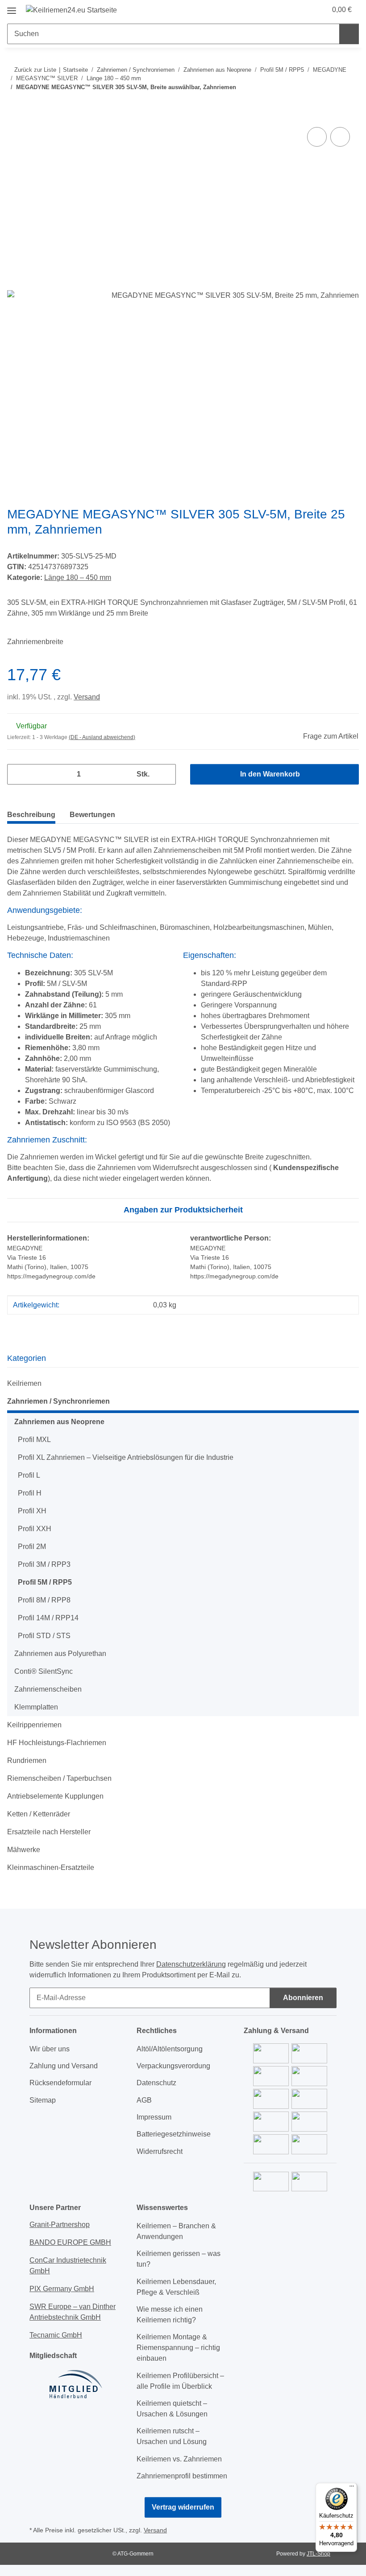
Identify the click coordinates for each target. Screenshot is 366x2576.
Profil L (29, 1475)
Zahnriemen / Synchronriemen (58, 1401)
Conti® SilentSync (44, 1671)
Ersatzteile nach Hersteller (49, 1832)
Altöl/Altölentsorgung (170, 2049)
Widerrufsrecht (160, 2151)
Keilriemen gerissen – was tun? (179, 2259)
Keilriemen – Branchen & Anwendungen (176, 2231)
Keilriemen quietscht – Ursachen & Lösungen (172, 2409)
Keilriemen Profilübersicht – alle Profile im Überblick (180, 2381)
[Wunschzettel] (302, 10)
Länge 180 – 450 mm (78, 577)
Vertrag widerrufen (183, 2507)
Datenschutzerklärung (191, 1964)
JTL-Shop (318, 2554)
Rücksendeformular (60, 2083)
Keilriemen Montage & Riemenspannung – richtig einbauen (178, 2348)
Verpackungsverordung (173, 2066)
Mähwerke (24, 1850)
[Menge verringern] (17, 774)
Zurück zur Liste (35, 70)
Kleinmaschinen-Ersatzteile (51, 1867)
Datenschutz (156, 2083)
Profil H (30, 1493)
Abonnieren (303, 1998)
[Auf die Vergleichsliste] (317, 137)
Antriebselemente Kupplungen (55, 1796)
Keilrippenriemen (34, 1725)
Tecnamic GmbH (56, 2335)
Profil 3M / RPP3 (44, 1564)
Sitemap (43, 2100)
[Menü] (352, 2488)
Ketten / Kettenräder (39, 1814)
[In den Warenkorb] (14, 115)
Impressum (154, 2117)
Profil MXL (34, 1440)
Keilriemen (24, 1383)
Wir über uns (50, 2049)
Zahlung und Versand (64, 2066)
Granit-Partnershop (60, 2225)
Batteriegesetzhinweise (174, 2134)
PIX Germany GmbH (62, 2289)
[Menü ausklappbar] (12, 7)
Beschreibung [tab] (31, 815)
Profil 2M (32, 1547)
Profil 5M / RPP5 (45, 1582)
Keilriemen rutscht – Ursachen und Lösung (172, 2436)
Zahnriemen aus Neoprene (59, 1422)
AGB (144, 2100)
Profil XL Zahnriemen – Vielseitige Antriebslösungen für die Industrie (126, 1457)
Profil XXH (35, 1529)
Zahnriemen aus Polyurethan (60, 1654)
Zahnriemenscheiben (48, 1689)
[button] (284, 10)
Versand (87, 697)
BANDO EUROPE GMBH (70, 2242)
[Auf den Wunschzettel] (340, 137)
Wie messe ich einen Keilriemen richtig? (170, 2315)
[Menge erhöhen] (166, 774)
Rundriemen (27, 1760)
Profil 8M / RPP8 (44, 1600)
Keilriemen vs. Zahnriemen (179, 2459)
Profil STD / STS (44, 1636)
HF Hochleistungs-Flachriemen (57, 1743)
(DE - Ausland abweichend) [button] (102, 737)
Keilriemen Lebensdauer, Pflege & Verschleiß (176, 2287)
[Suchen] (349, 34)
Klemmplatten (36, 1707)
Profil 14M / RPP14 (48, 1618)
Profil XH (32, 1511)
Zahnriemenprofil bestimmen (182, 2476)
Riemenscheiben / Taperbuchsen (59, 1778)
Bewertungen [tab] (92, 815)
